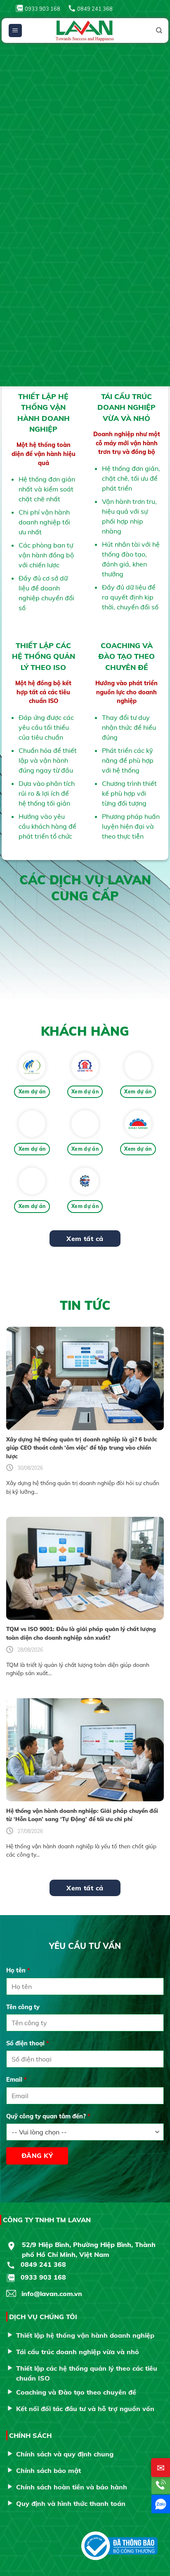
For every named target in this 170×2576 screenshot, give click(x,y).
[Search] (159, 31)
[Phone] (161, 2485)
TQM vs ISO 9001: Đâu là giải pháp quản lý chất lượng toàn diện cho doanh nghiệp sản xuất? (81, 1633)
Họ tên (18, 1970)
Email (17, 2080)
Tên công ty (23, 2007)
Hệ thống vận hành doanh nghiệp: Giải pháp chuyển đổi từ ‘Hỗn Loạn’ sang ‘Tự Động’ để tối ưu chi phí (82, 1815)
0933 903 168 (42, 9)
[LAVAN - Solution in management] (85, 31)
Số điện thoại (28, 2043)
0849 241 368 (95, 9)
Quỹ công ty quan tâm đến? (48, 2116)
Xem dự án (32, 1092)
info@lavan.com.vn (52, 2294)
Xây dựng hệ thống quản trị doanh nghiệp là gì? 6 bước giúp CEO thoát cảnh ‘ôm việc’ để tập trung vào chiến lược (82, 1448)
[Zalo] (161, 2504)
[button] (15, 31)
